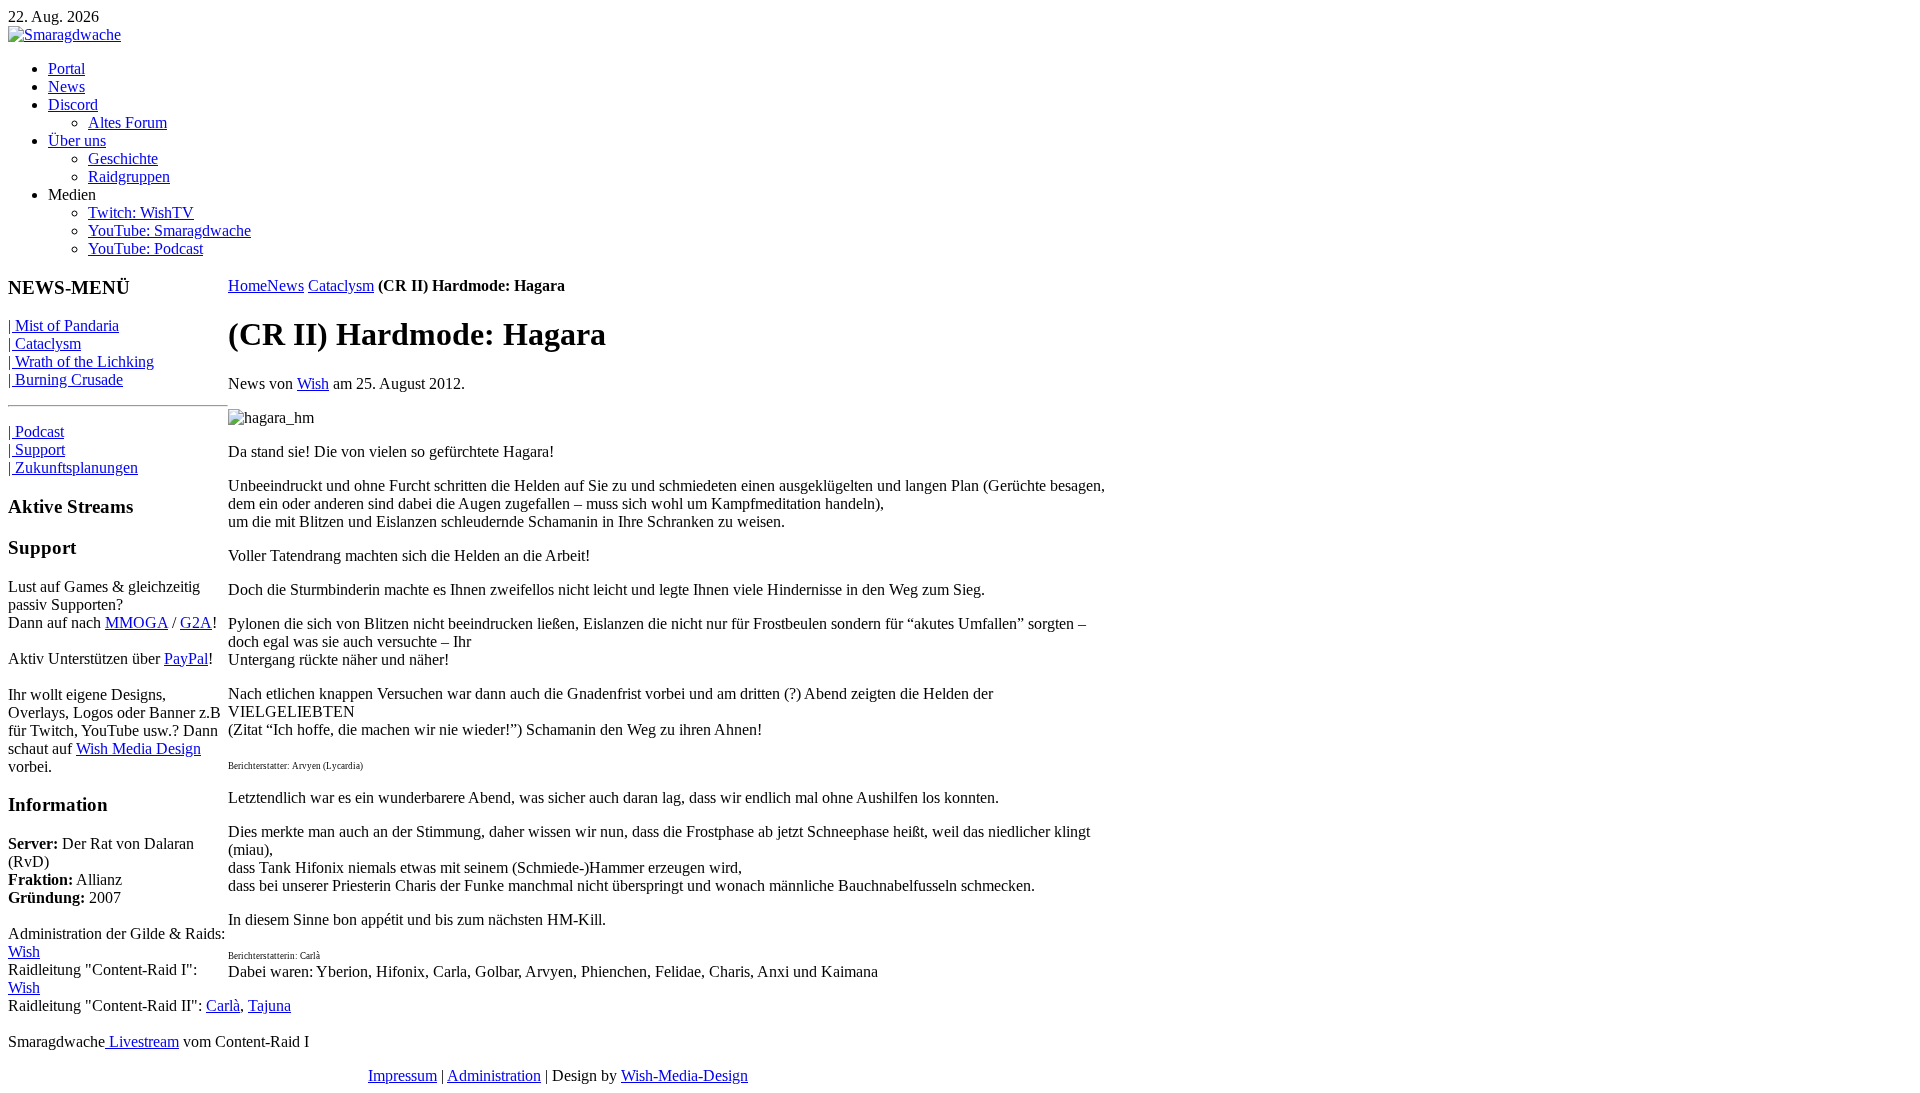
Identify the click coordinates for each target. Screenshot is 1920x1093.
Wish (313, 383)
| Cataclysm (44, 343)
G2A (196, 622)
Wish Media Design (138, 748)
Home (247, 285)
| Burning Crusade (65, 379)
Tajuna (269, 1005)
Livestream (142, 1041)
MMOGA (136, 622)
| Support (36, 449)
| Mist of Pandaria (63, 325)
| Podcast (36, 431)
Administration (494, 1075)
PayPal (186, 658)
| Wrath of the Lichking (81, 361)
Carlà (223, 1005)
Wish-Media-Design (684, 1075)
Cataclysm (341, 285)
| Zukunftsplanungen (73, 467)
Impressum (402, 1075)
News (285, 285)
